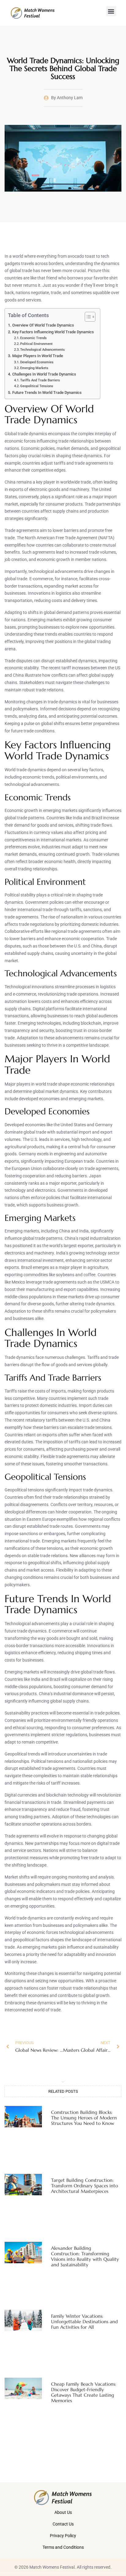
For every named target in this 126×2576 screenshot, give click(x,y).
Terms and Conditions (63, 2547)
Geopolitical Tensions (37, 386)
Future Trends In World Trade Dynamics (47, 393)
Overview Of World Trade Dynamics (43, 325)
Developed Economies (37, 362)
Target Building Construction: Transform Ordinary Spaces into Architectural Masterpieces (85, 2186)
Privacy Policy (63, 2536)
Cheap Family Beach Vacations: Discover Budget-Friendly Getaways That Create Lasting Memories (84, 2392)
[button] (111, 11)
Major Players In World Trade (38, 356)
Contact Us (63, 2524)
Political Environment (36, 344)
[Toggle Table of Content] (87, 317)
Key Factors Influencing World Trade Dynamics (53, 332)
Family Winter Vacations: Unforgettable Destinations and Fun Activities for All (84, 2322)
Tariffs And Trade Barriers (40, 380)
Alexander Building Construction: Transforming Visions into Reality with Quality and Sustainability (85, 2256)
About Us (63, 2512)
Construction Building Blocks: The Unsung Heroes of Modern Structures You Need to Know (84, 2118)
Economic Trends (33, 338)
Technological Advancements (43, 350)
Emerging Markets (34, 368)
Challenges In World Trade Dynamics (44, 374)
